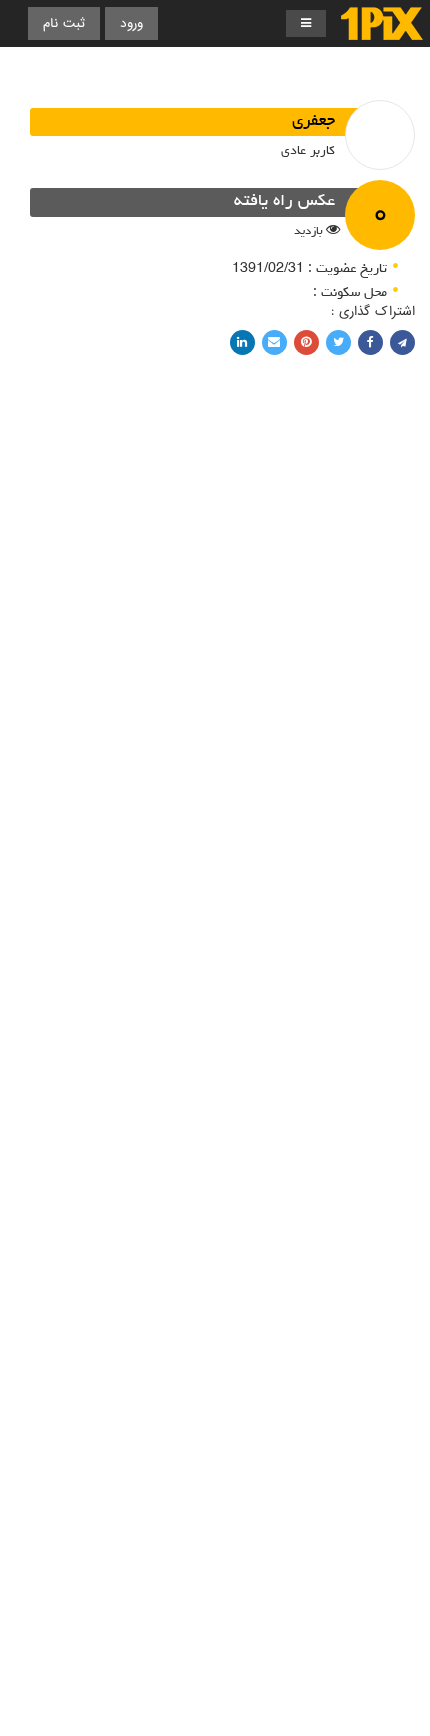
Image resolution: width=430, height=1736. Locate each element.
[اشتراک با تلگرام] (402, 342)
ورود (131, 23)
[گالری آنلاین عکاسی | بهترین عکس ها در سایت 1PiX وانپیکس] (382, 23)
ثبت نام (64, 23)
